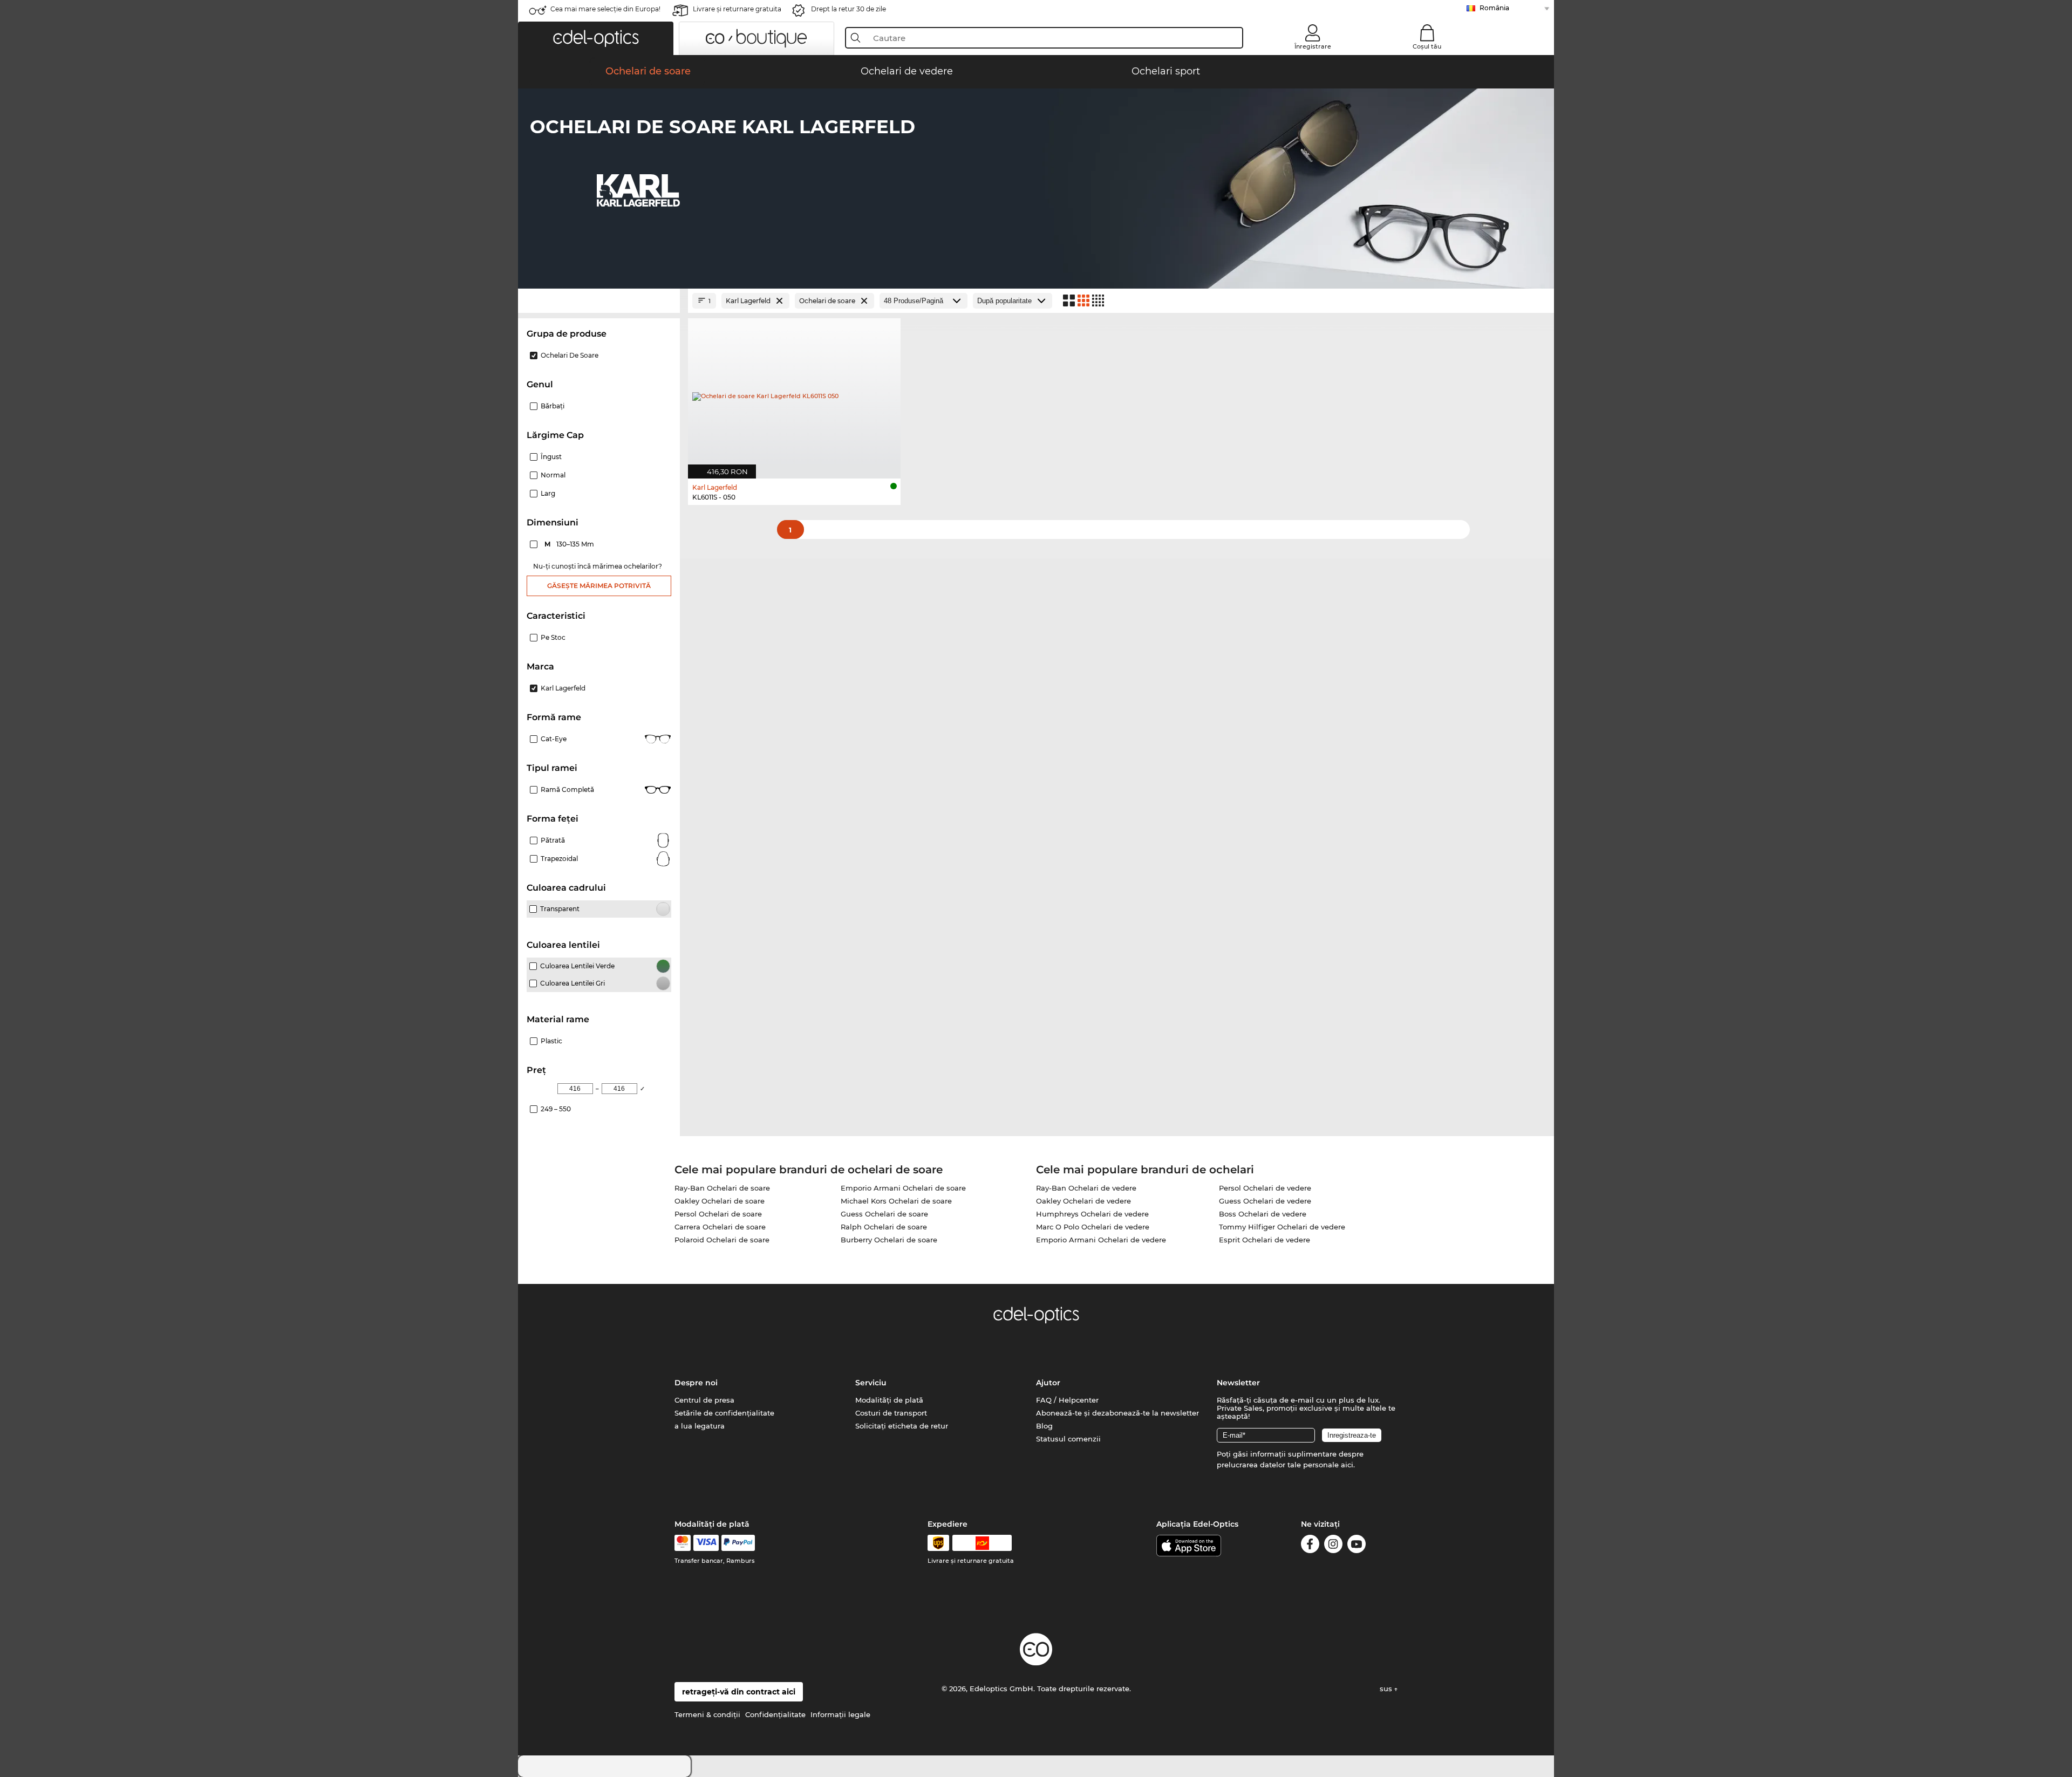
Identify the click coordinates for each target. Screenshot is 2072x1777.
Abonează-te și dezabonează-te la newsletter (1117, 1413)
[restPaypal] (738, 1543)
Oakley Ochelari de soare (720, 1201)
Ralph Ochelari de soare (884, 1227)
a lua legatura (700, 1426)
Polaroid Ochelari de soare (722, 1240)
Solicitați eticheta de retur (902, 1426)
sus (1387, 1689)
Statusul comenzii (1068, 1439)
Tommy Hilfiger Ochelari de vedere (1282, 1227)
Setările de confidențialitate (724, 1413)
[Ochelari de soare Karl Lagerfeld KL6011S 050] (794, 393)
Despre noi (696, 1383)
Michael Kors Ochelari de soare (896, 1201)
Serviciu (871, 1383)
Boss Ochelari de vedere (1263, 1214)
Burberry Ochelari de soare (889, 1240)
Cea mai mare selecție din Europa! (605, 9)
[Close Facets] (599, 301)
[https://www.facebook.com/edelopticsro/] (1310, 1546)
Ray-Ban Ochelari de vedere (1086, 1188)
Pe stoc (553, 637)
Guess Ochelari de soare (884, 1214)
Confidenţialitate (775, 1714)
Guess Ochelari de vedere (1265, 1201)
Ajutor (1048, 1383)
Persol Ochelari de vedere (1265, 1188)
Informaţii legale (840, 1714)
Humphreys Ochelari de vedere (1092, 1214)
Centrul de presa (704, 1400)
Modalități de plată (889, 1400)
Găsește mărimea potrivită (599, 586)
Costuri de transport (891, 1413)
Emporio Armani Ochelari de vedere (1101, 1240)
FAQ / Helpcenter (1067, 1400)
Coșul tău (1427, 46)
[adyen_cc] (683, 1543)
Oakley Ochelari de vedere (1083, 1201)
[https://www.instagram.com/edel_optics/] (1333, 1546)
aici (1347, 1465)
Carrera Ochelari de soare (720, 1227)
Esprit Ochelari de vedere (1265, 1240)
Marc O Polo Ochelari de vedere (1093, 1227)
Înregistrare (1313, 46)
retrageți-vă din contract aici (739, 1692)
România (1494, 8)
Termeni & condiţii (707, 1714)
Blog (1044, 1426)
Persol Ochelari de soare (718, 1214)
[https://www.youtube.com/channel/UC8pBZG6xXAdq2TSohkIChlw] (1357, 1546)
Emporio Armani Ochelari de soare (903, 1188)
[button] (596, 38)
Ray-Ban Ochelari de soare (722, 1188)
